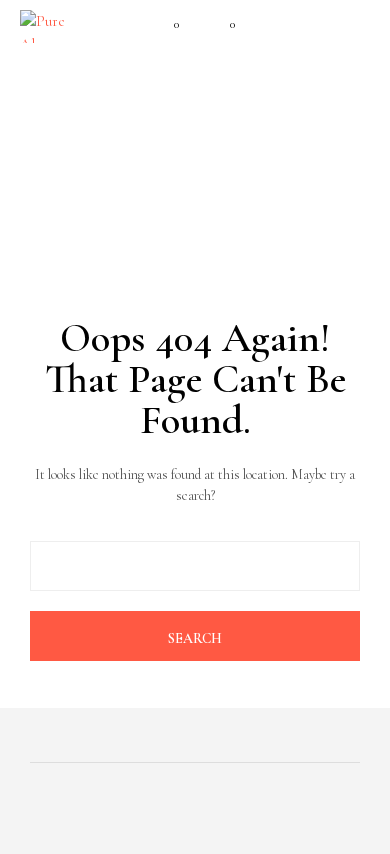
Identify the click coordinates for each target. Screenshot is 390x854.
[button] (163, 25)
